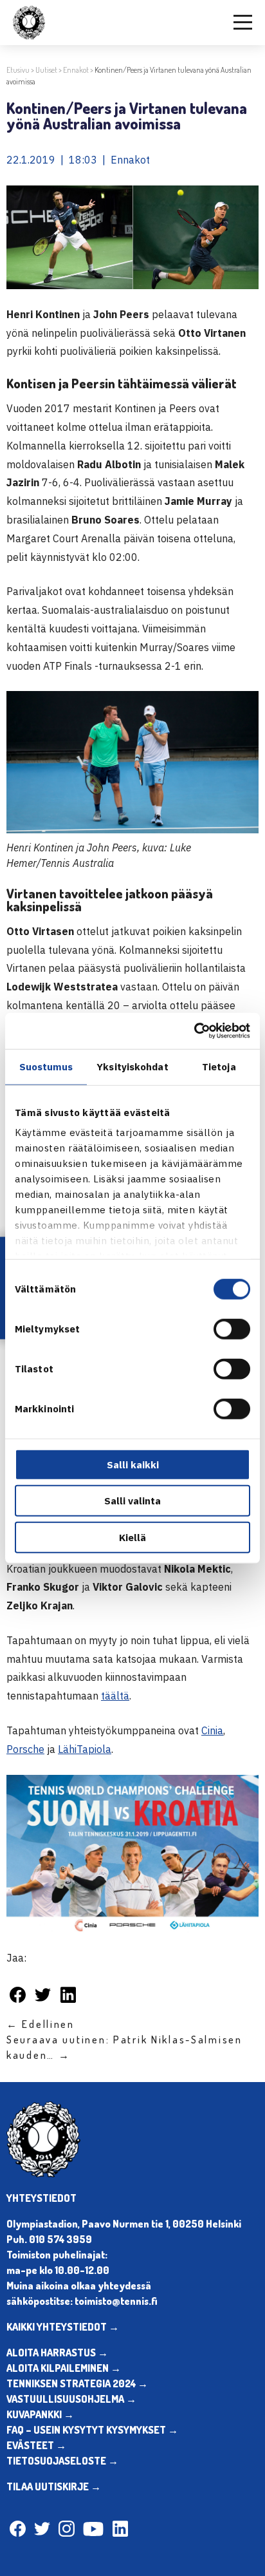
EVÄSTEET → (36, 2445)
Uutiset (46, 70)
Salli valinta (132, 1501)
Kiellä (132, 1537)
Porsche (25, 1749)
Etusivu (18, 70)
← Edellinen (41, 2024)
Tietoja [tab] (219, 1066)
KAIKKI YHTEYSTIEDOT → (63, 2327)
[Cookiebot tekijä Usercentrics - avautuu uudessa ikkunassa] (194, 1031)
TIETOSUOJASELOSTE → (62, 2461)
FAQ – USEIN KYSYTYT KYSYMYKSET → (92, 2430)
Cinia (212, 1730)
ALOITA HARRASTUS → (57, 2353)
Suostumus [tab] (46, 1066)
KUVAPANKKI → (40, 2414)
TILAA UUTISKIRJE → (54, 2486)
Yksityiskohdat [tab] (132, 1066)
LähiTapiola (85, 1749)
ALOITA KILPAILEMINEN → (64, 2368)
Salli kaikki (133, 1464)
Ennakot (76, 70)
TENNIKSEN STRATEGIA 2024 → (77, 2383)
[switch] (232, 1329)
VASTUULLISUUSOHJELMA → (71, 2399)
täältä (115, 1696)
